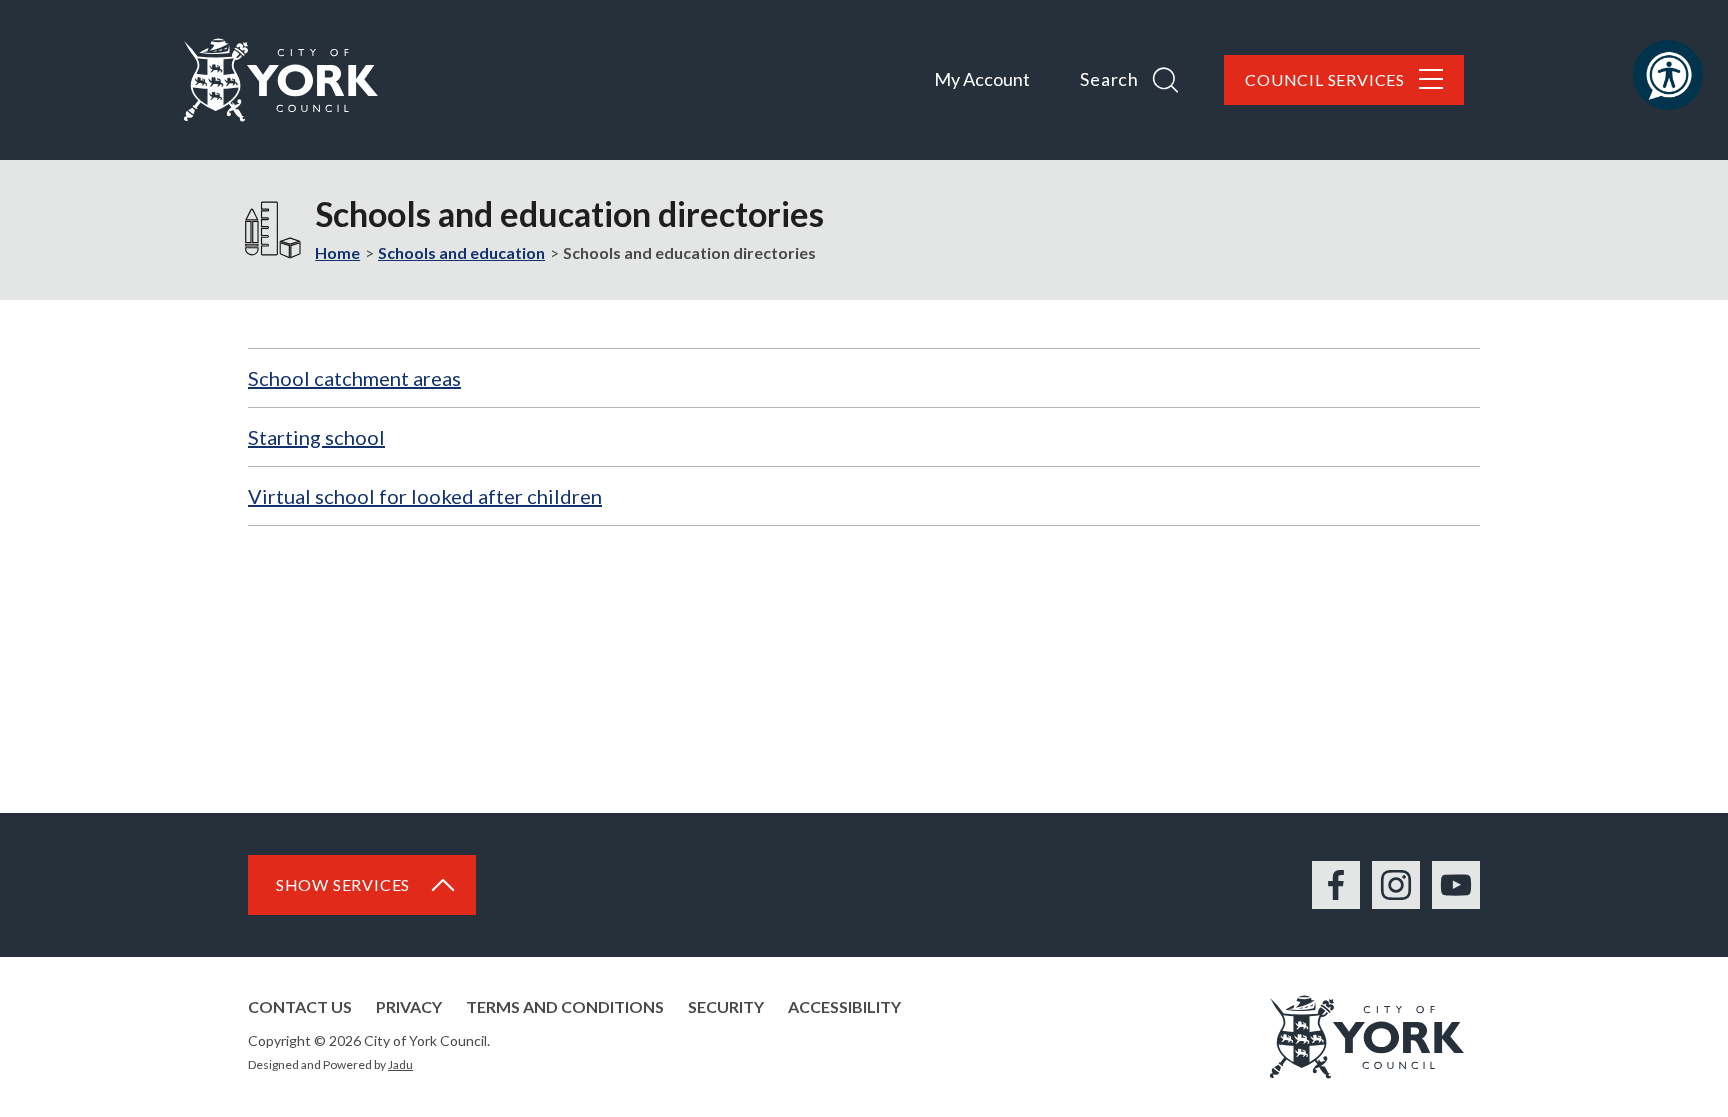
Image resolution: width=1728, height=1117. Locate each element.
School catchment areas (354, 378)
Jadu (400, 1064)
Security (726, 1006)
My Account (982, 79)
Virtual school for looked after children (425, 496)
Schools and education (461, 252)
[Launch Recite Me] (1668, 75)
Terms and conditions (565, 1006)
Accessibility (844, 1006)
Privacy (409, 1006)
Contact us (300, 1006)
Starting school (316, 437)
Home (337, 252)
